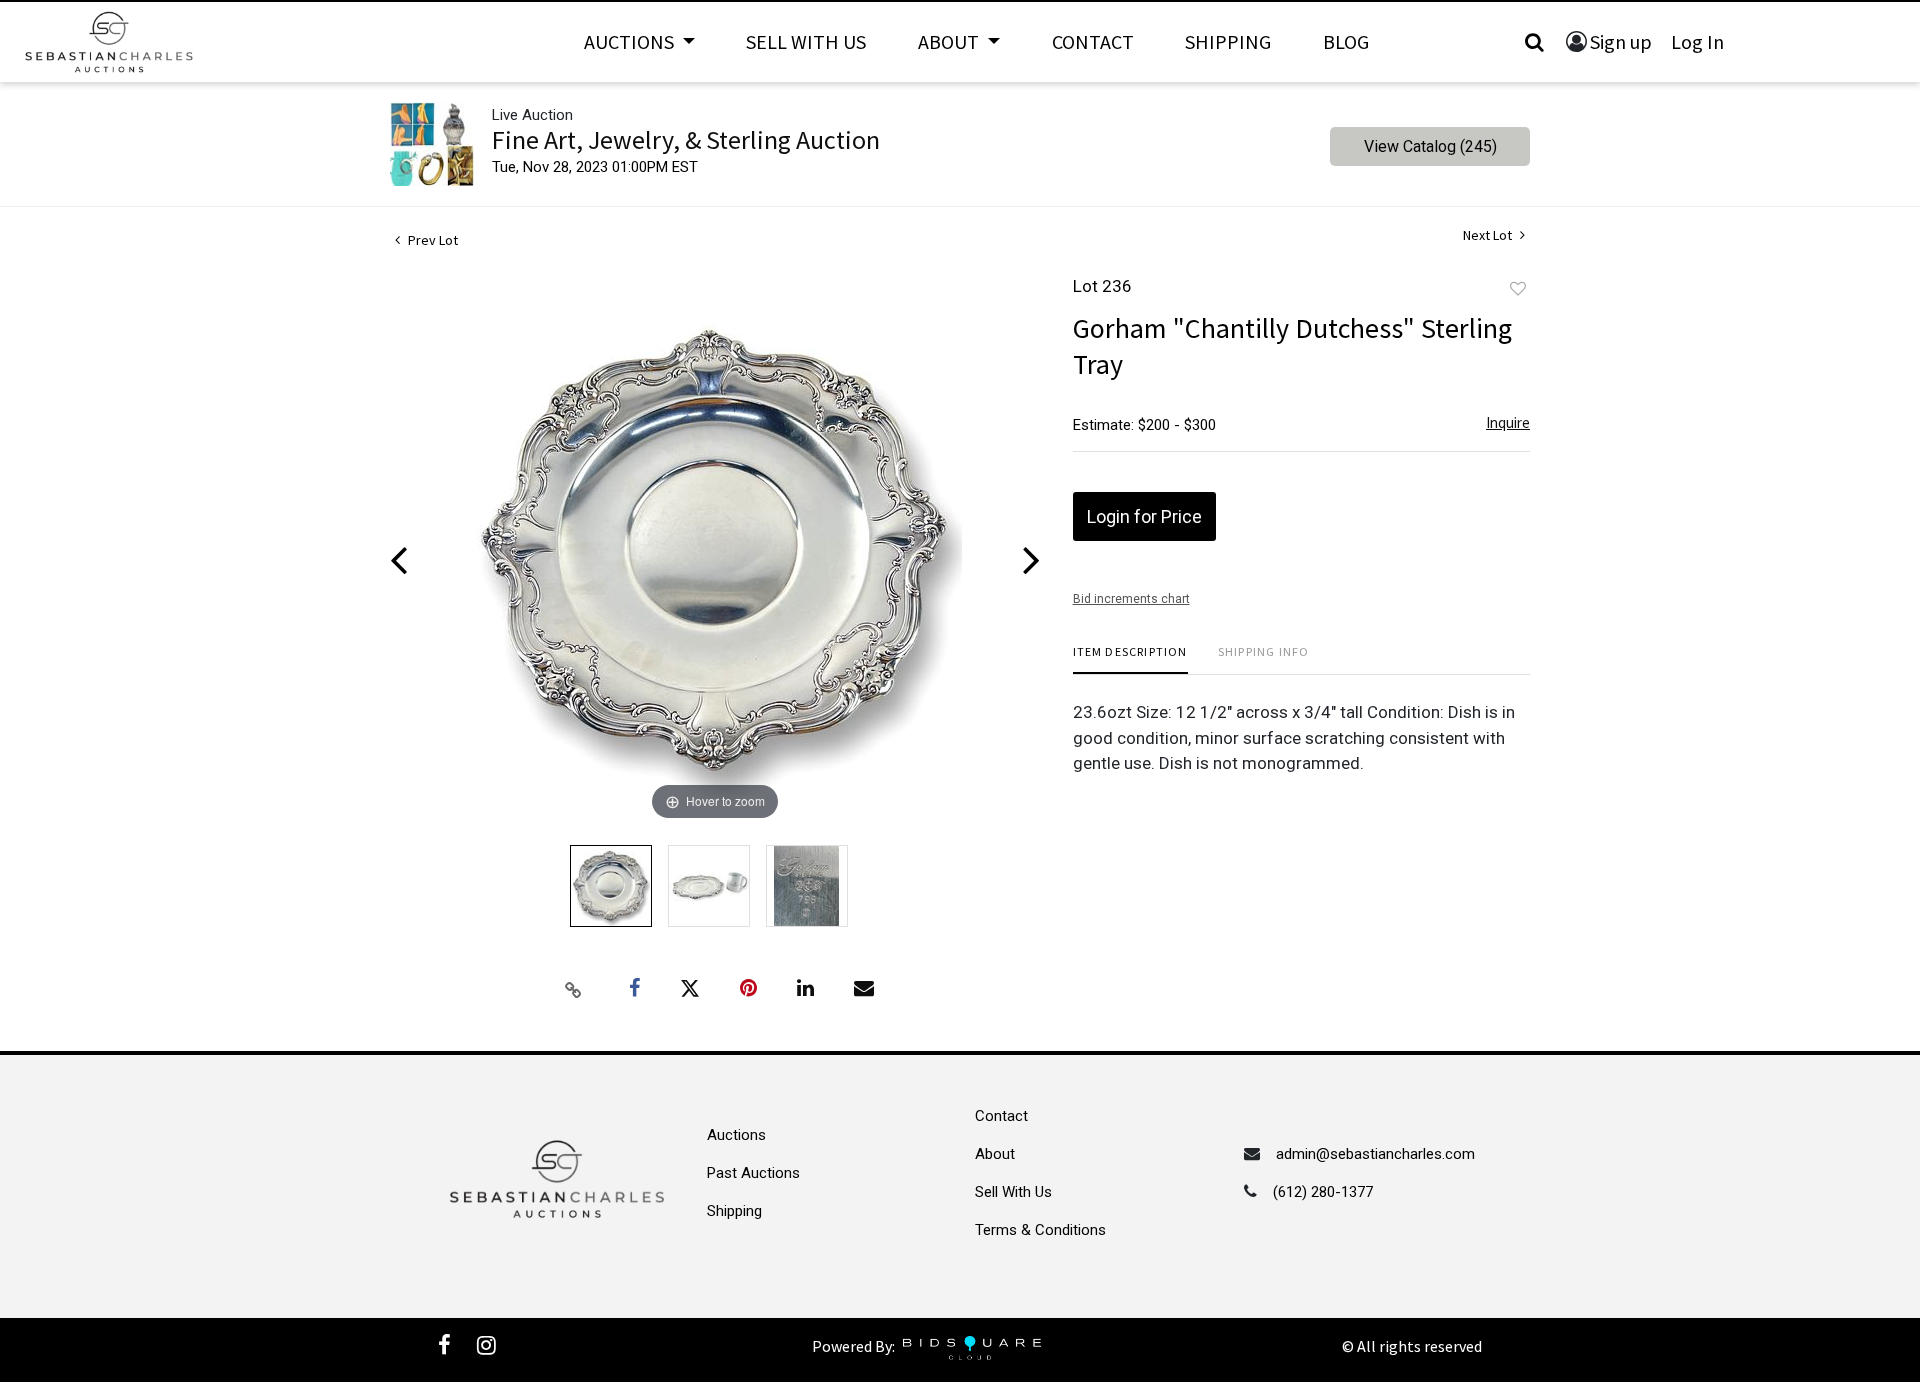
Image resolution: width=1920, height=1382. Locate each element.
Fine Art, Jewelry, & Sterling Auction (686, 139)
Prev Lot (431, 240)
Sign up (1621, 41)
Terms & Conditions (1040, 1230)
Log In (1697, 41)
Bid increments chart (1131, 599)
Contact (1093, 41)
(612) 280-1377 (1323, 1192)
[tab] (1130, 659)
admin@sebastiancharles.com (1375, 1154)
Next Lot (1489, 235)
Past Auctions (753, 1173)
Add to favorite (1518, 289)
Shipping (1228, 41)
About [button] (950, 41)
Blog (1346, 41)
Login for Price (1144, 516)
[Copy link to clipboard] (574, 989)
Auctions (736, 1135)
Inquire (1508, 422)
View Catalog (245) (1430, 146)
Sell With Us (806, 41)
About (995, 1154)
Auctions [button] (631, 41)
